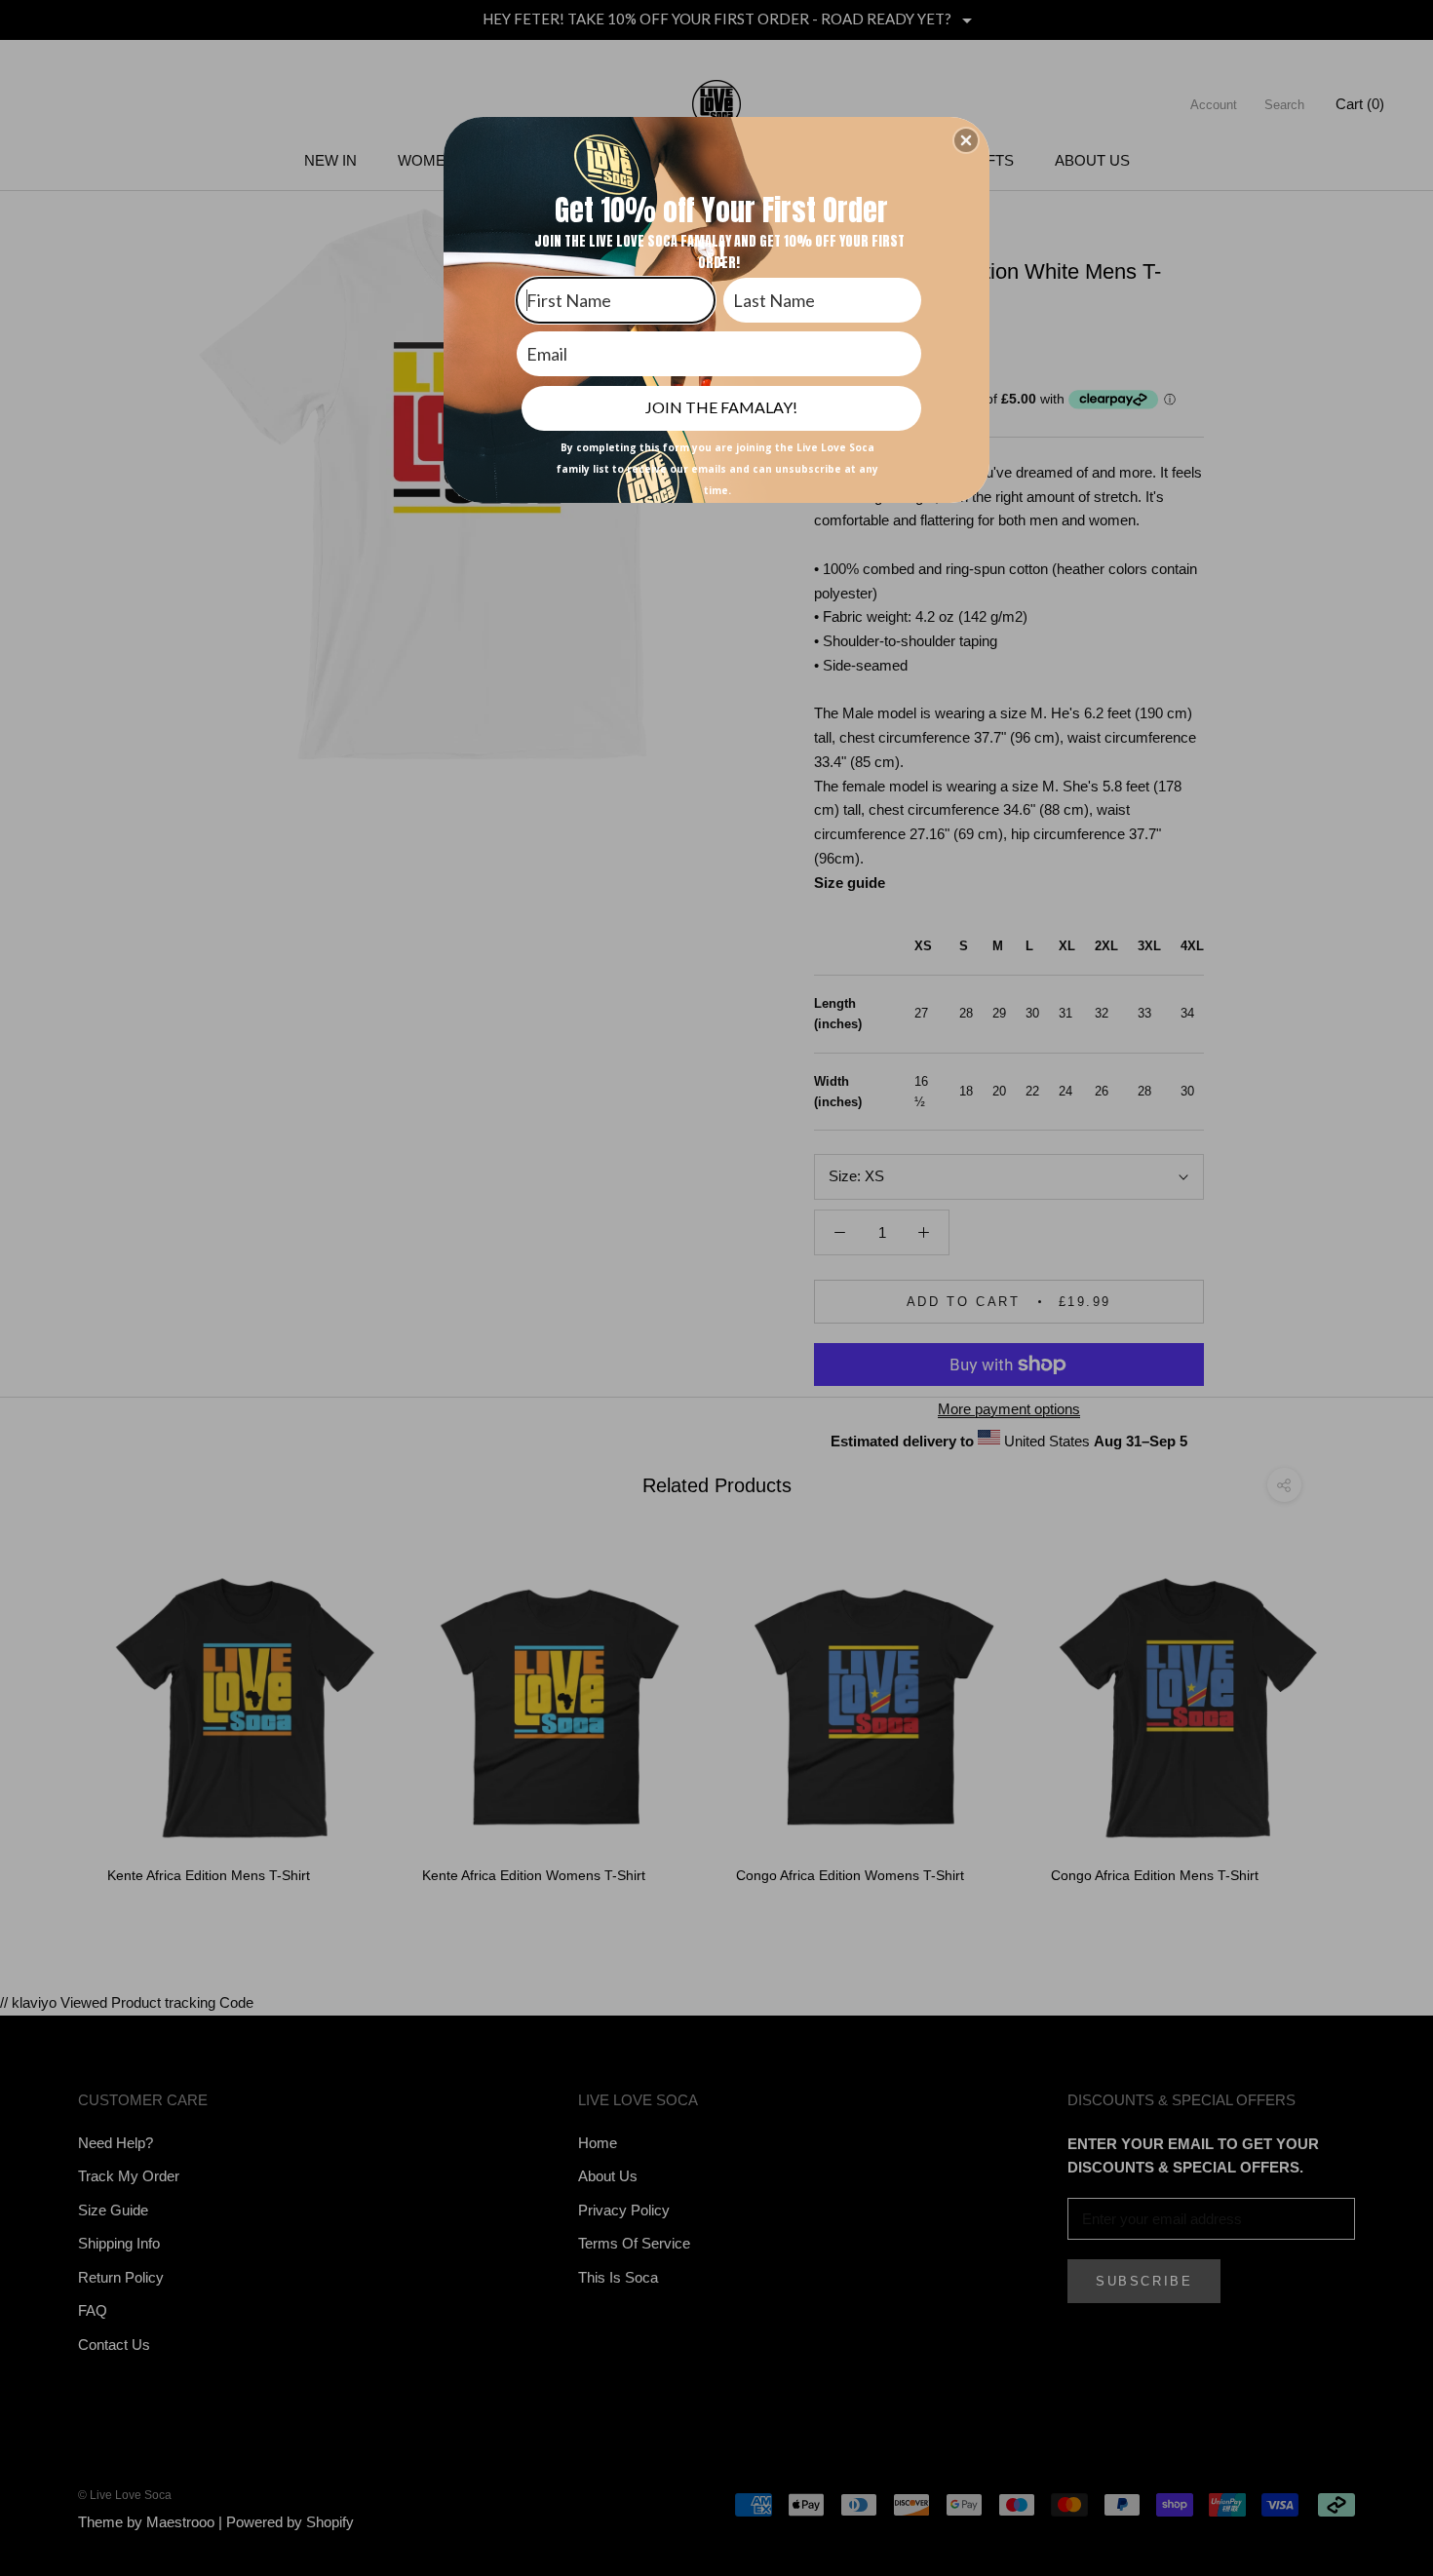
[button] (966, 140)
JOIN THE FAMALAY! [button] (721, 407)
